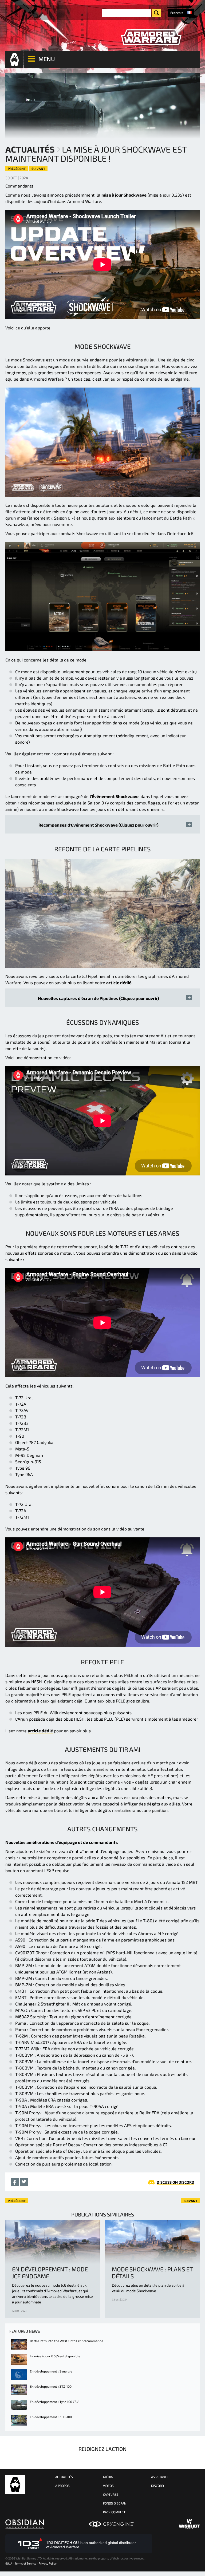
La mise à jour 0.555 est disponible (55, 2356)
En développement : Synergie (51, 2371)
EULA (9, 2563)
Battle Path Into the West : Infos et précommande (66, 2341)
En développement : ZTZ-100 (51, 2386)
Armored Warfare (15, 2484)
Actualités (30, 149)
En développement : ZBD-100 (51, 2417)
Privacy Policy (48, 2563)
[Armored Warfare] (151, 37)
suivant (38, 169)
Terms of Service (25, 2563)
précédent (17, 169)
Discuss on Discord (176, 2182)
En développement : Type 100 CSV (54, 2402)
